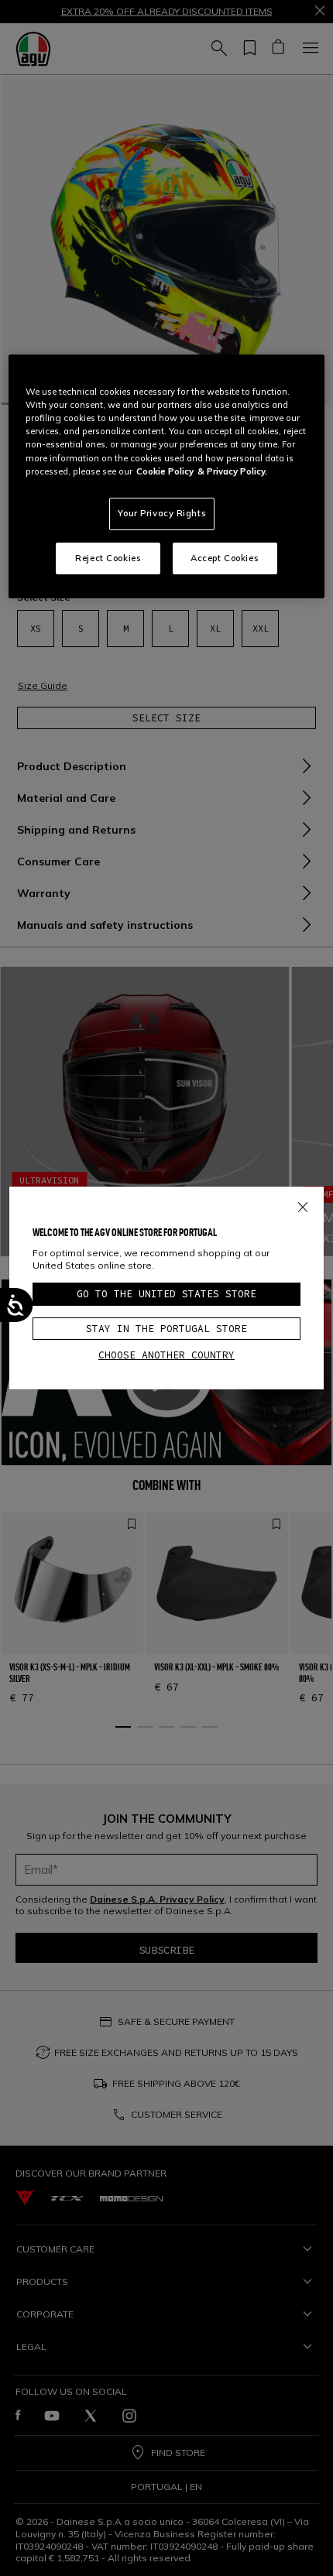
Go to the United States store (166, 1294)
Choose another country (166, 1355)
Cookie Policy (165, 471)
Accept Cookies (225, 558)
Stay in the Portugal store (166, 1329)
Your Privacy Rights (162, 513)
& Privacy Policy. (232, 471)
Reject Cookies (108, 558)
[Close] (303, 1204)
